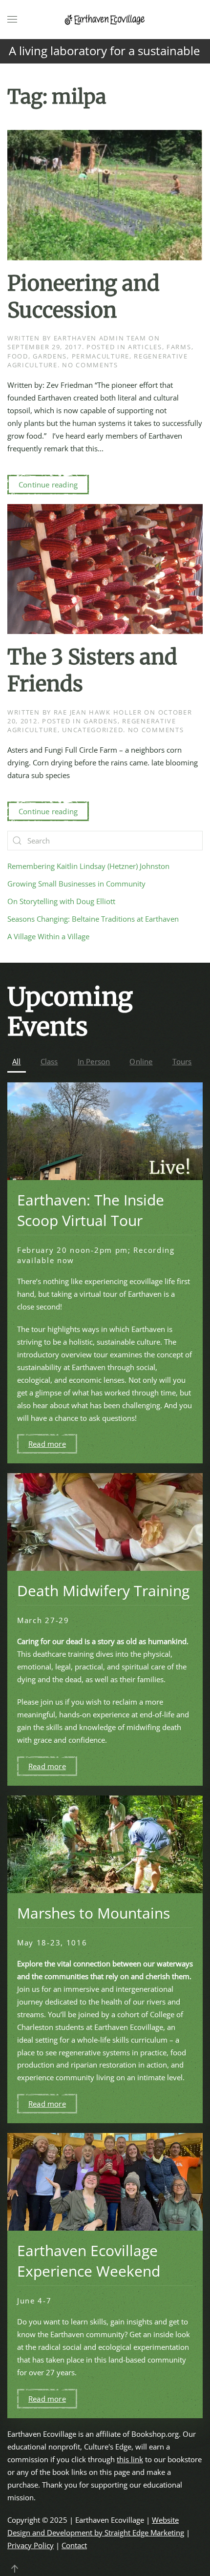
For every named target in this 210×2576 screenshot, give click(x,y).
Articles (145, 347)
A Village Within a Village (48, 936)
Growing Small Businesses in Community (76, 884)
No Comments (90, 365)
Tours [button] (182, 1061)
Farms (179, 347)
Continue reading (48, 485)
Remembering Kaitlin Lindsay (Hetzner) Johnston (88, 866)
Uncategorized (93, 730)
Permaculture (101, 356)
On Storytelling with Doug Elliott (61, 901)
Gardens (50, 356)
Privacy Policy (31, 2545)
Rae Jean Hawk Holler (98, 712)
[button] (12, 20)
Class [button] (49, 1061)
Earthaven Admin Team (100, 338)
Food (18, 356)
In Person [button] (94, 1061)
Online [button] (141, 1061)
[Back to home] (105, 20)
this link (130, 2459)
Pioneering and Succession (84, 297)
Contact (74, 2545)
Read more (47, 1444)
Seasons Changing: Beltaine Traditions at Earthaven (93, 919)
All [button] (17, 1061)
